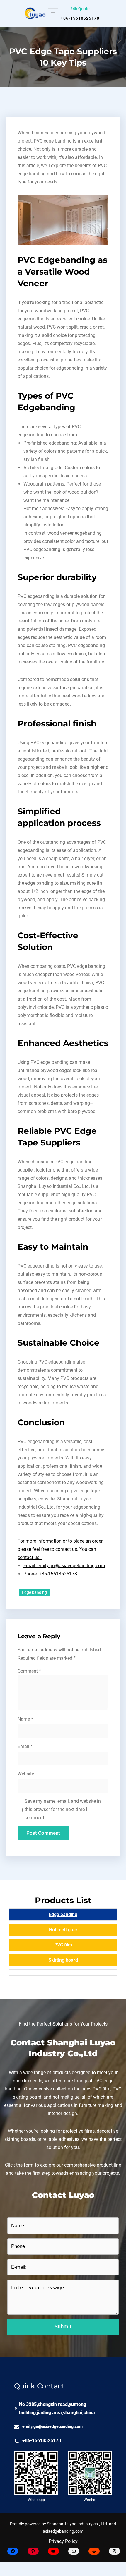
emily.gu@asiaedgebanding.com (52, 2427)
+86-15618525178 (80, 18)
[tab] (63, 1915)
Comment (29, 1671)
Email (25, 1746)
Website (26, 1774)
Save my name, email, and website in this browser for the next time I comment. (63, 1809)
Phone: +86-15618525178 (50, 1574)
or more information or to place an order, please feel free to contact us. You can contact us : (60, 1549)
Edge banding (34, 1592)
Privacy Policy (63, 2541)
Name (25, 1719)
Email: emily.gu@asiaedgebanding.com (64, 1566)
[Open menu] (53, 14)
